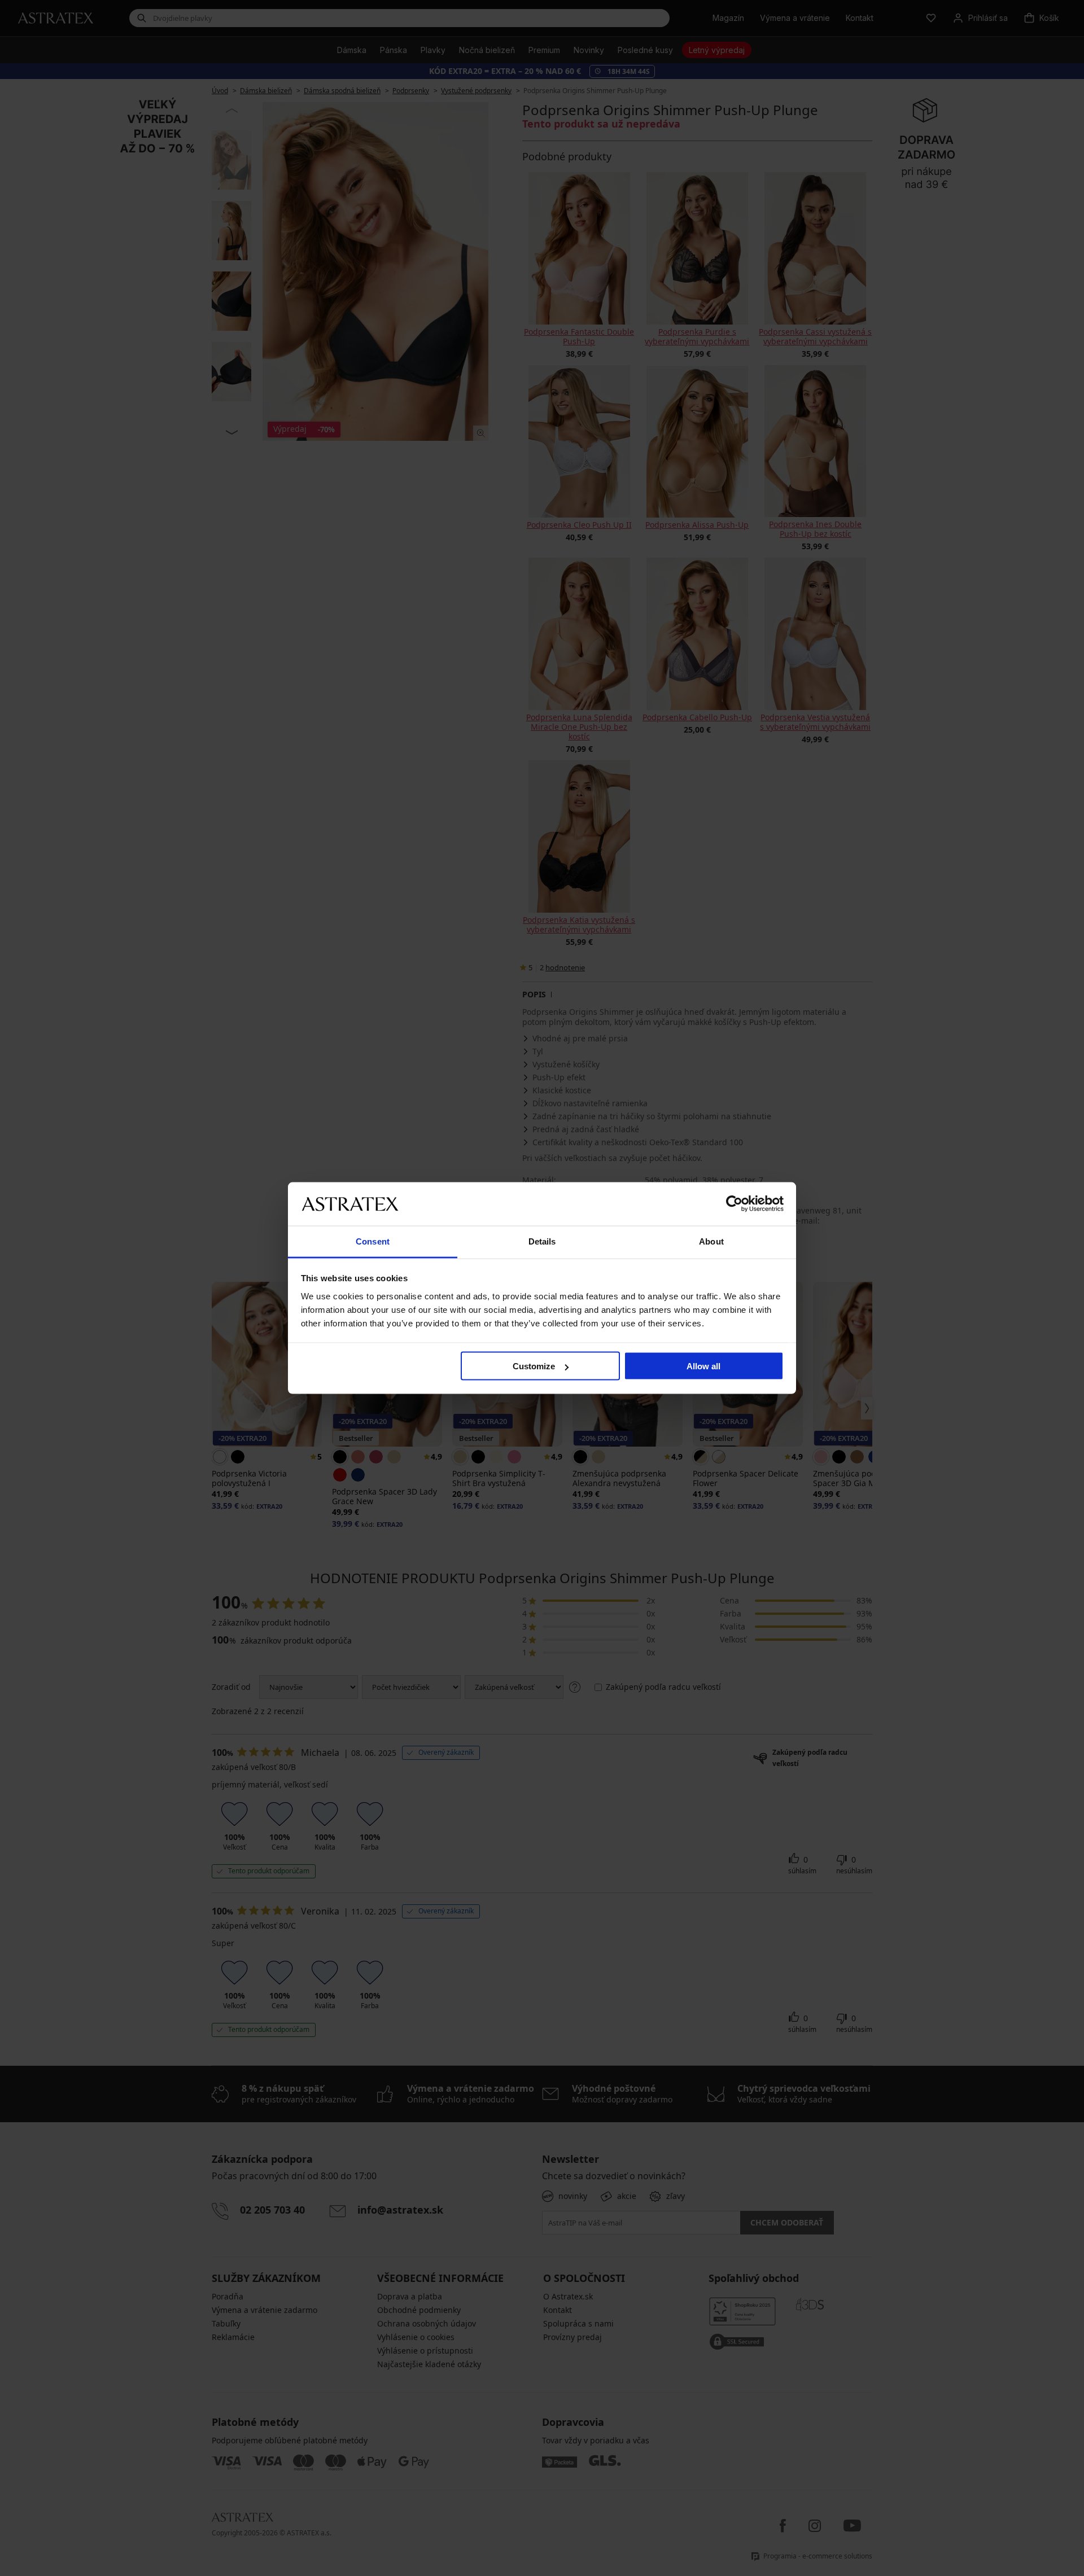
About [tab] (711, 1241)
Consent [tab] (373, 1241)
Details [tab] (542, 1241)
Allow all (703, 1366)
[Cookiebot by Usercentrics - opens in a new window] (734, 1204)
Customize (534, 1366)
